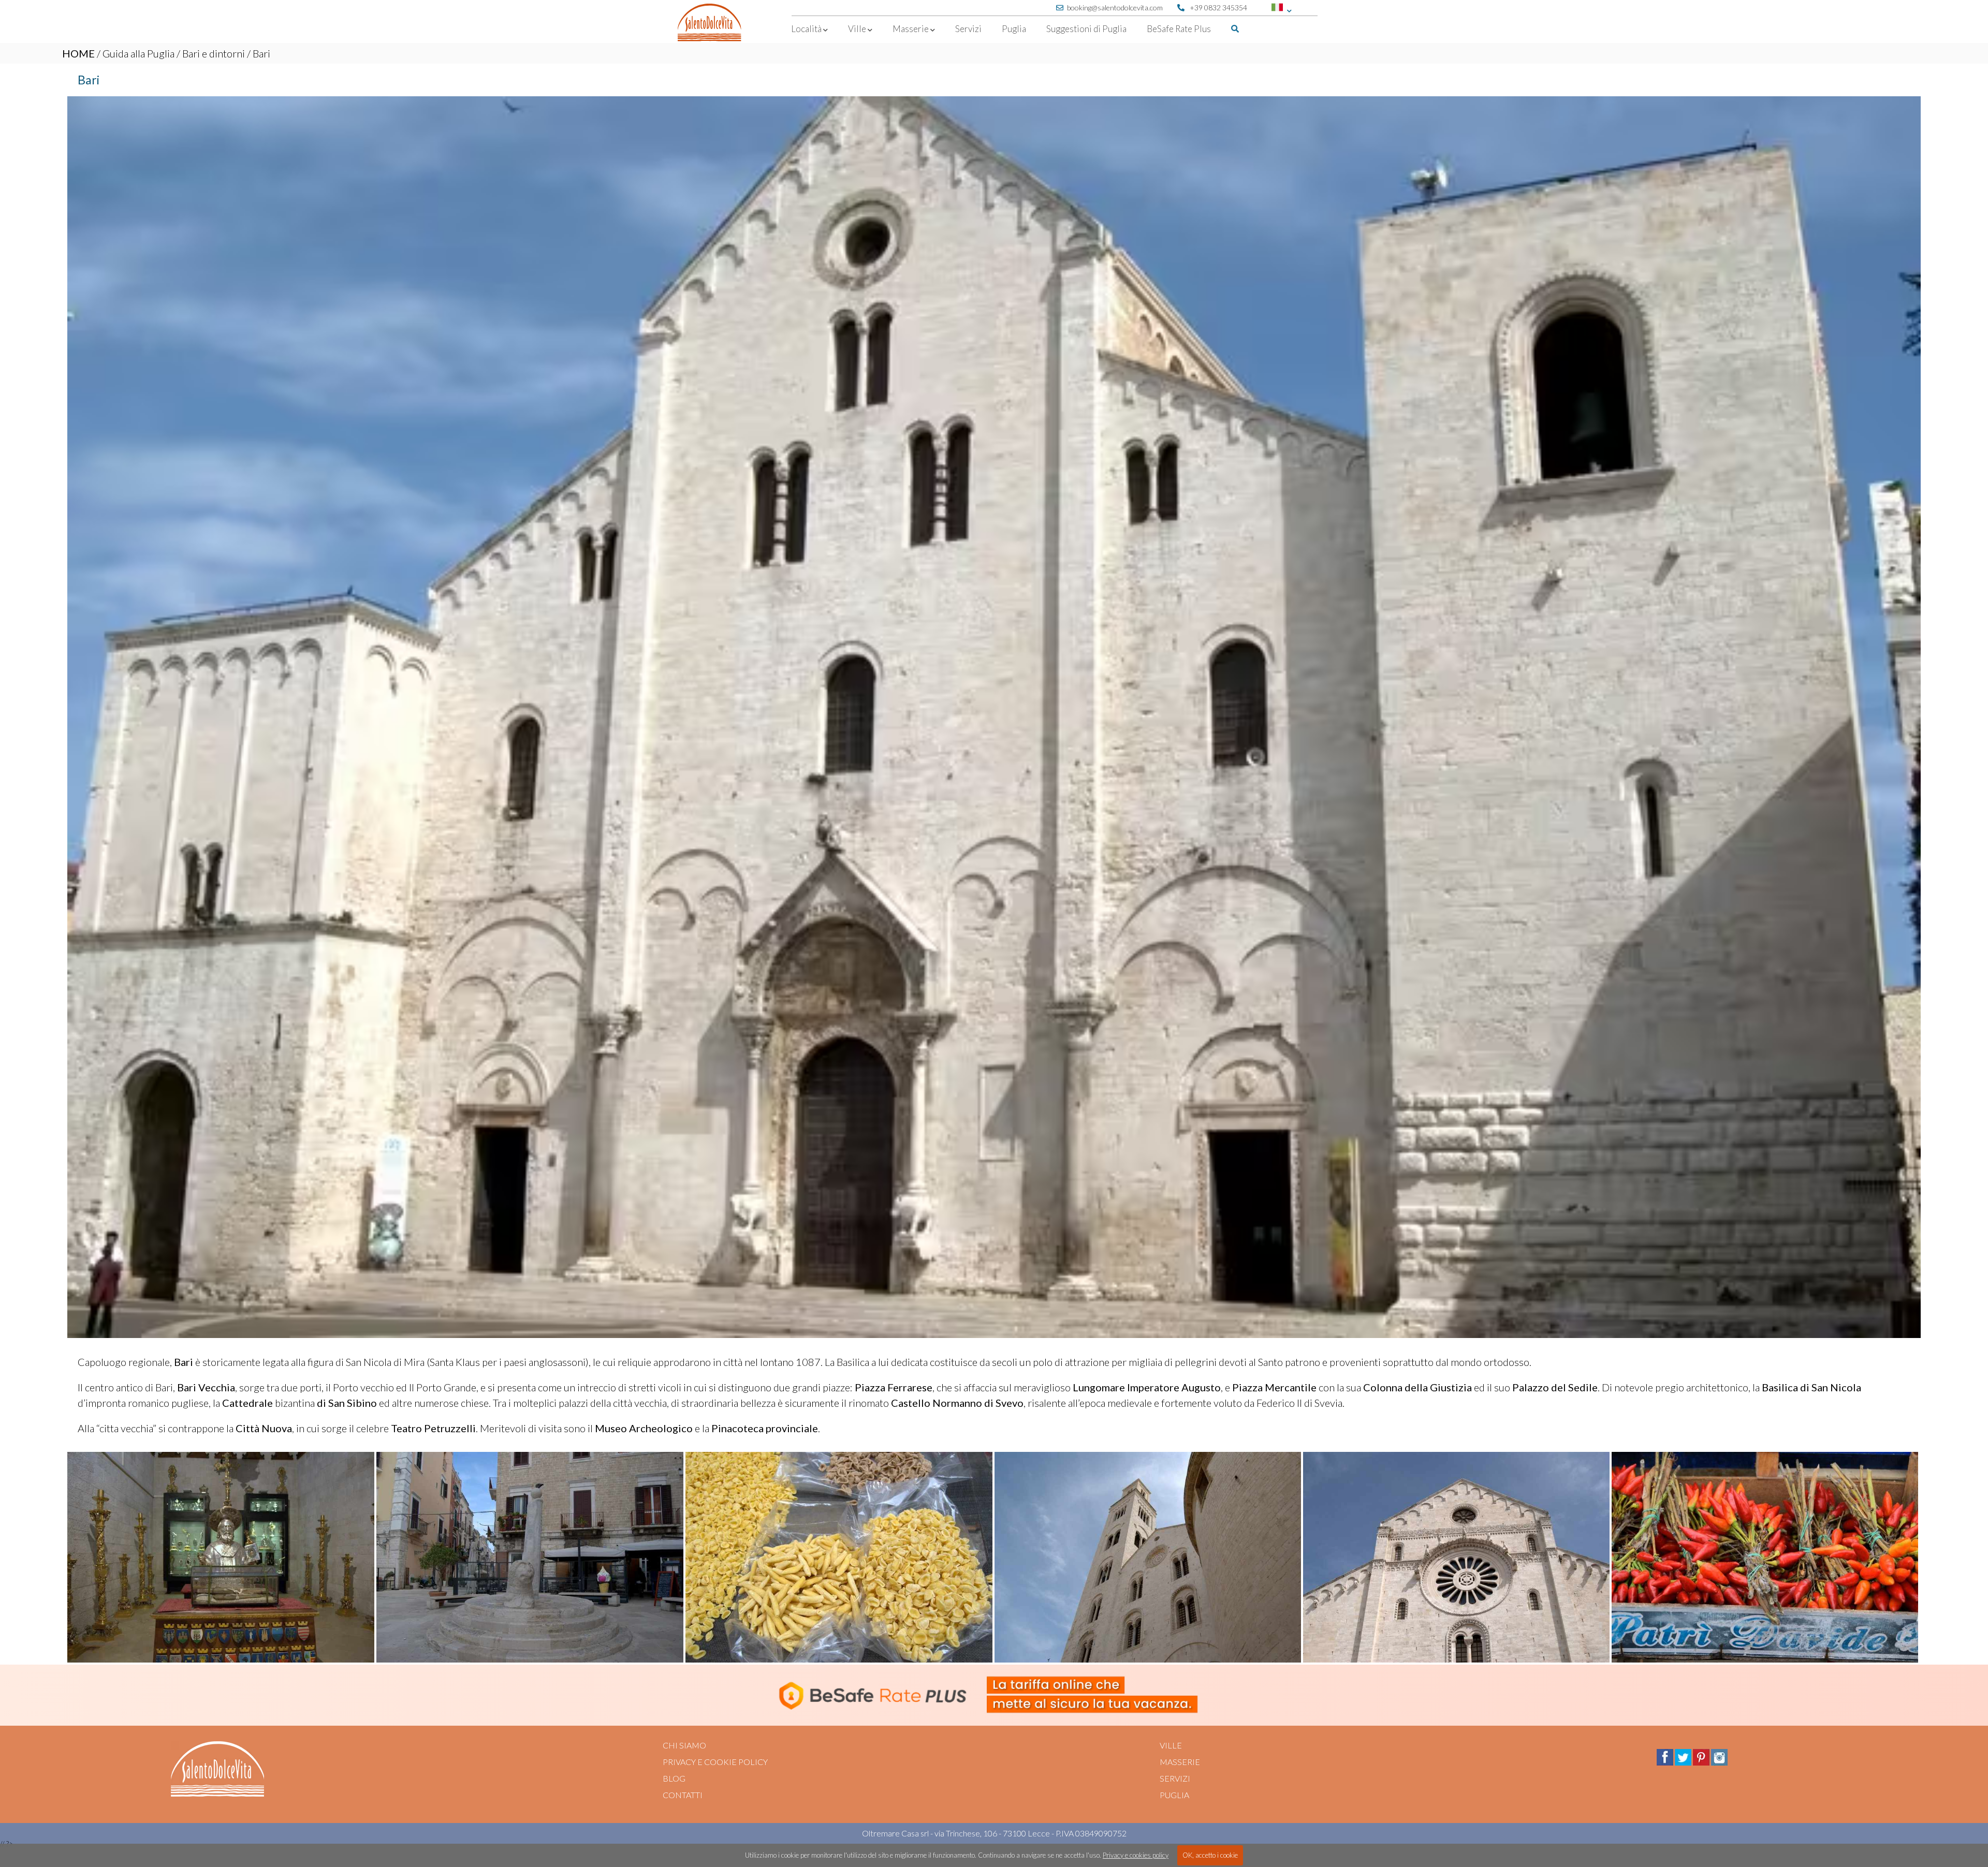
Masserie (1180, 1762)
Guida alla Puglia (138, 53)
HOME (78, 53)
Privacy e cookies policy (1136, 1855)
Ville (1171, 1745)
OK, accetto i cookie (1210, 1855)
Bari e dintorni (214, 53)
